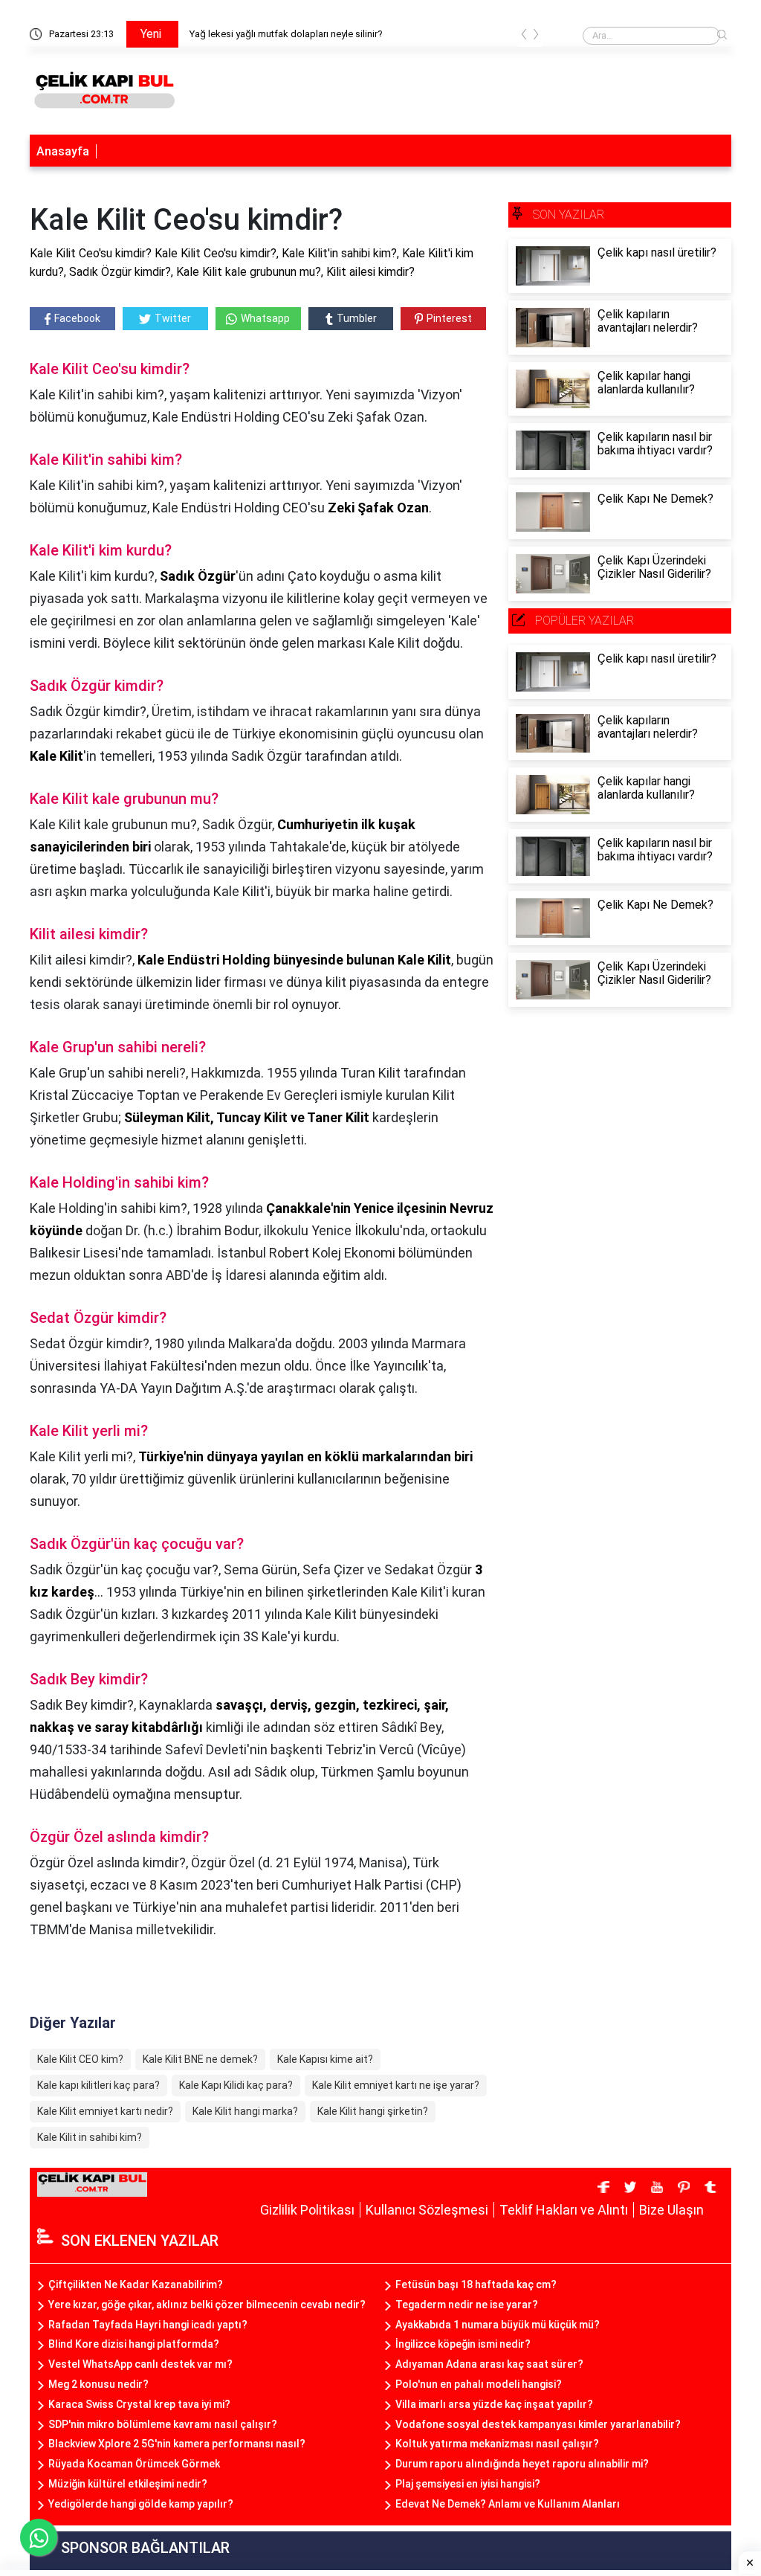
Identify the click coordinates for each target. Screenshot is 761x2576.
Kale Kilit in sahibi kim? (90, 2137)
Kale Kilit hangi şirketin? (373, 2111)
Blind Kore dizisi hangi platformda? (134, 2344)
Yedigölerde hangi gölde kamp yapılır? (141, 2504)
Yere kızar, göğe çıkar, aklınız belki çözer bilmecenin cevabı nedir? (207, 2305)
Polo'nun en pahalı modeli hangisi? (479, 2384)
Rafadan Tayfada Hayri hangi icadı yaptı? (148, 2325)
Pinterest (449, 318)
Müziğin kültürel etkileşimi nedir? (128, 2484)
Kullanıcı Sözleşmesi (427, 2210)
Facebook (77, 318)
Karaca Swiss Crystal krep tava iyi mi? (139, 2404)
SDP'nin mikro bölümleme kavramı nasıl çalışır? (163, 2424)
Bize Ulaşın (671, 2210)
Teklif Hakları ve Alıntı (564, 2210)
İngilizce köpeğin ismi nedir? (463, 2344)
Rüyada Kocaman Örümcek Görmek (134, 2464)
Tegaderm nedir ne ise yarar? (467, 2305)
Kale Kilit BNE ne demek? (200, 2059)
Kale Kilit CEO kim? (80, 2059)
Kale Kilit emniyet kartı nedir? (105, 2111)
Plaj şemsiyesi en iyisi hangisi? (468, 2484)
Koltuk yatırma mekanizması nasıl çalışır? (497, 2444)
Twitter (173, 318)
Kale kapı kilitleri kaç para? (98, 2085)
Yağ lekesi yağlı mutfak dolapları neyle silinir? (286, 34)
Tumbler (357, 318)
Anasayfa (63, 151)
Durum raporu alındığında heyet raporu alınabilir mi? (522, 2464)
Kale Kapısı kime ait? (325, 2059)
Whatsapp (265, 318)
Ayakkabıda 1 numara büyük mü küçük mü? (498, 2325)
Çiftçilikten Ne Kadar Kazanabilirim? (136, 2284)
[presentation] (524, 37)
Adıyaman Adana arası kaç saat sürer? (489, 2364)
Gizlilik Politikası (307, 2210)
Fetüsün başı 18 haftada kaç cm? (476, 2284)
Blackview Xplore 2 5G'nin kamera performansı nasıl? (177, 2444)
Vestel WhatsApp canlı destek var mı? (140, 2364)
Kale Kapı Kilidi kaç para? (236, 2085)
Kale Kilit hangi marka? (245, 2111)
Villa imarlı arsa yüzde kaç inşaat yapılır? (494, 2404)
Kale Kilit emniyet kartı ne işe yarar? (396, 2085)
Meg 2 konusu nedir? (98, 2384)
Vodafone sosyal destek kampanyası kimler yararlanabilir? (538, 2424)
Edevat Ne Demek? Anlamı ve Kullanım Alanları (508, 2504)
